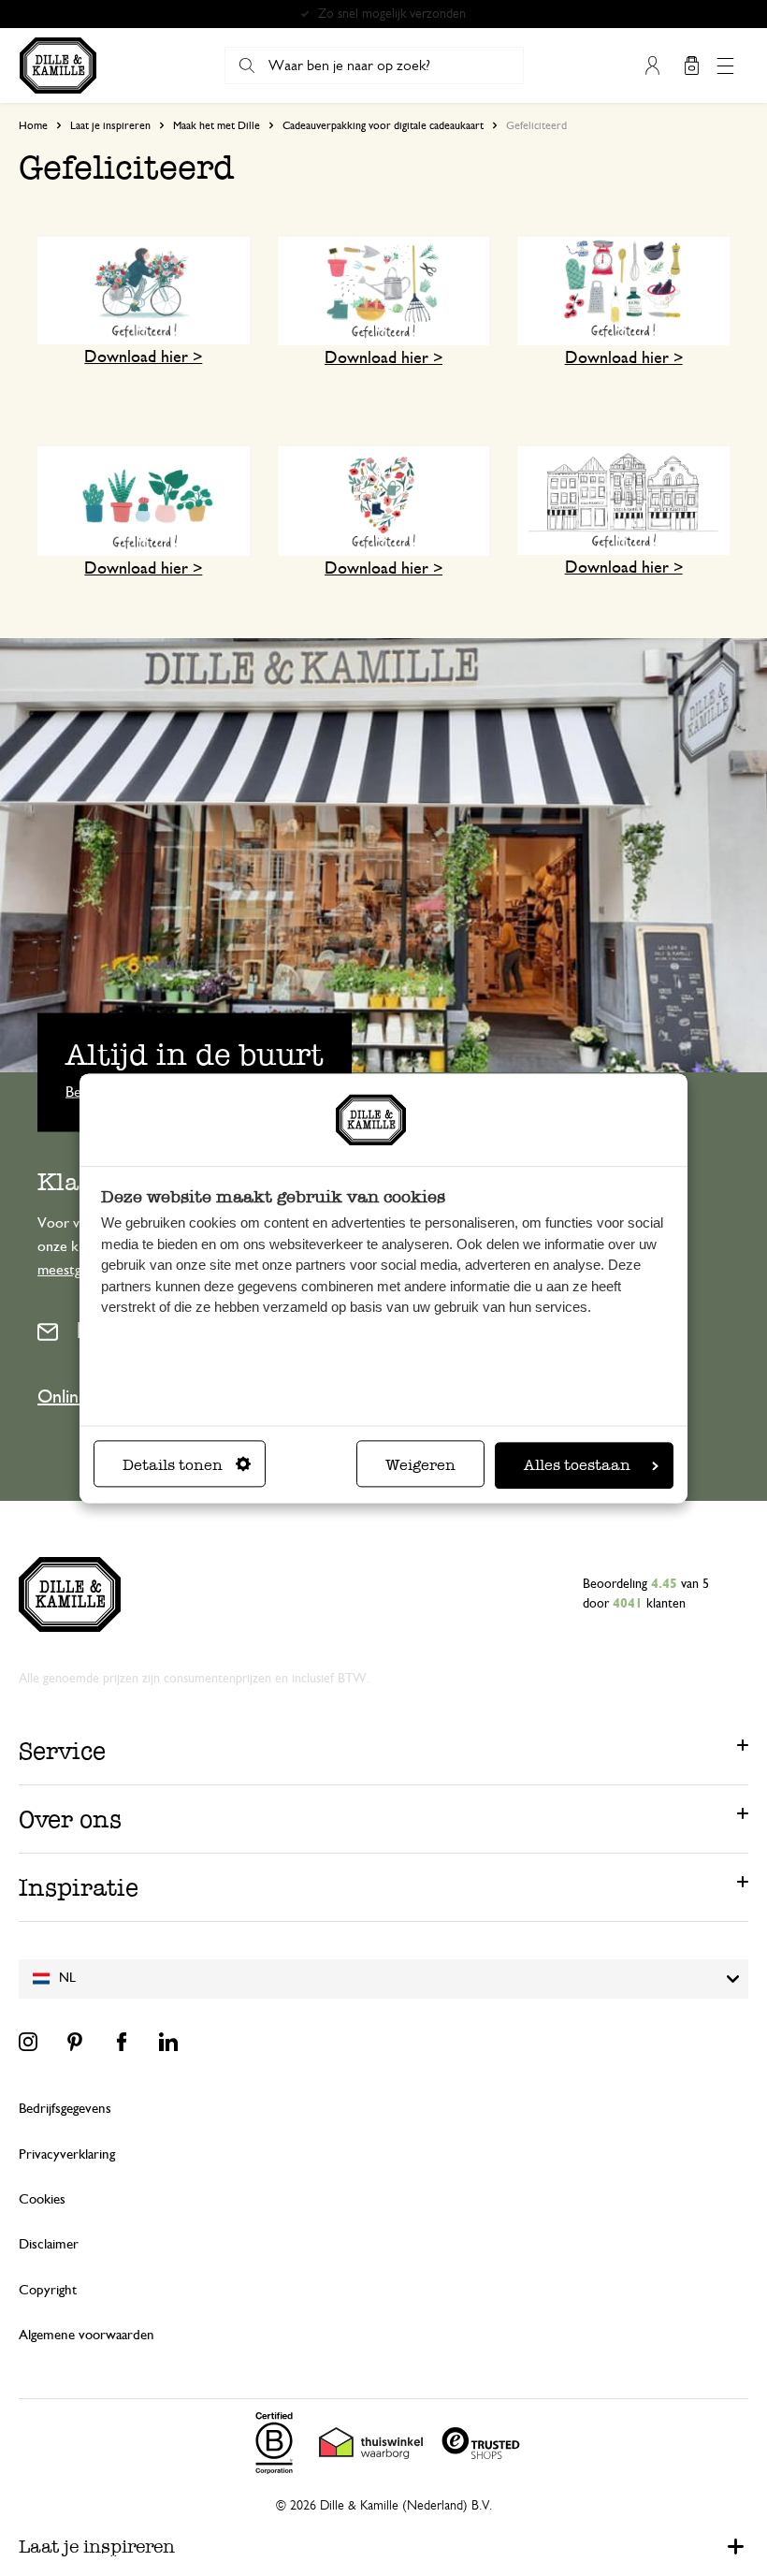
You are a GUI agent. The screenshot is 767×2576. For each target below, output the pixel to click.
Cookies (42, 2199)
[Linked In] (168, 2042)
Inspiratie (79, 1887)
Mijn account (652, 65)
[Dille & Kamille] (58, 65)
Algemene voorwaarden (87, 2335)
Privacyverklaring (67, 2154)
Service (62, 1751)
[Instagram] (28, 2042)
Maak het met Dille (217, 125)
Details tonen (173, 1465)
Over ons (70, 1819)
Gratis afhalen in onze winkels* (392, 14)
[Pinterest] (75, 2042)
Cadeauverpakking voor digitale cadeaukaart (383, 125)
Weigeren (420, 1465)
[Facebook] (122, 2042)
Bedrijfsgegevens (65, 2109)
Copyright (48, 2290)
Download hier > (143, 357)
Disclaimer (49, 2244)
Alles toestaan (577, 1465)
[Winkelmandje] (691, 65)
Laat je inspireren (110, 125)
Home (33, 125)
